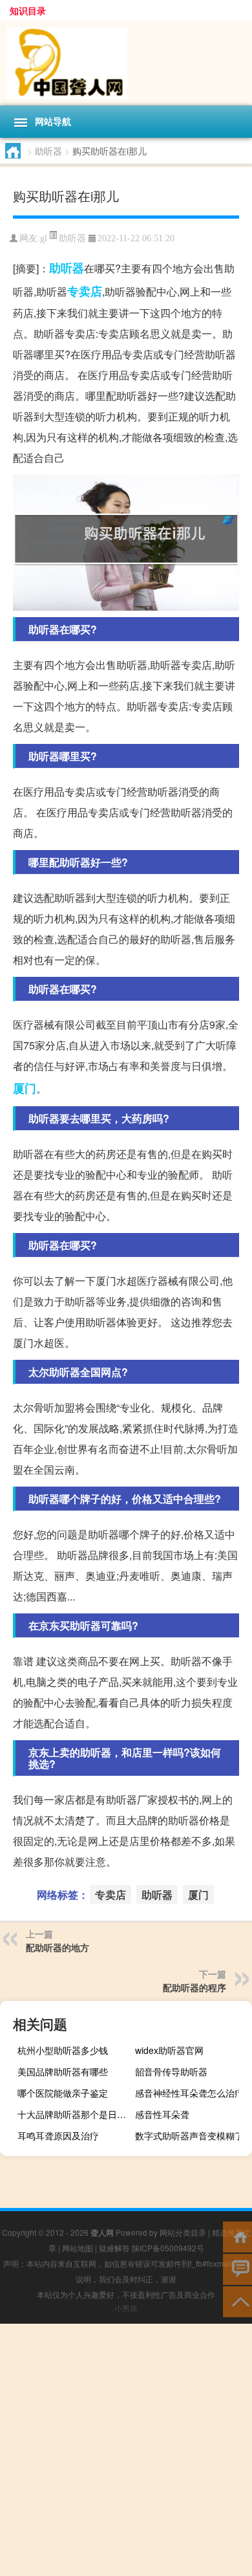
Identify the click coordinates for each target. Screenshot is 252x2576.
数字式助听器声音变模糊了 (189, 2135)
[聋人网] (126, 63)
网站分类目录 (183, 2232)
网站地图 (78, 2248)
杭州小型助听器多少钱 (63, 2050)
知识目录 (28, 10)
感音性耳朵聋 (162, 2114)
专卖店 (85, 291)
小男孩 (126, 2308)
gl (44, 238)
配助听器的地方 (58, 1947)
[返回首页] (237, 2236)
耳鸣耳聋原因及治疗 (58, 2135)
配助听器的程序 (194, 1987)
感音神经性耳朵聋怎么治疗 (189, 2093)
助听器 (48, 151)
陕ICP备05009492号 (168, 2248)
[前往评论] (237, 2268)
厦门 (25, 1088)
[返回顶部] (237, 2301)
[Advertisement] (126, 2450)
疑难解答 (114, 2248)
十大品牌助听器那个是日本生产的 (74, 2114)
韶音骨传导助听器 (171, 2071)
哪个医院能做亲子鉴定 (63, 2093)
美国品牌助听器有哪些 (63, 2071)
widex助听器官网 (169, 2050)
